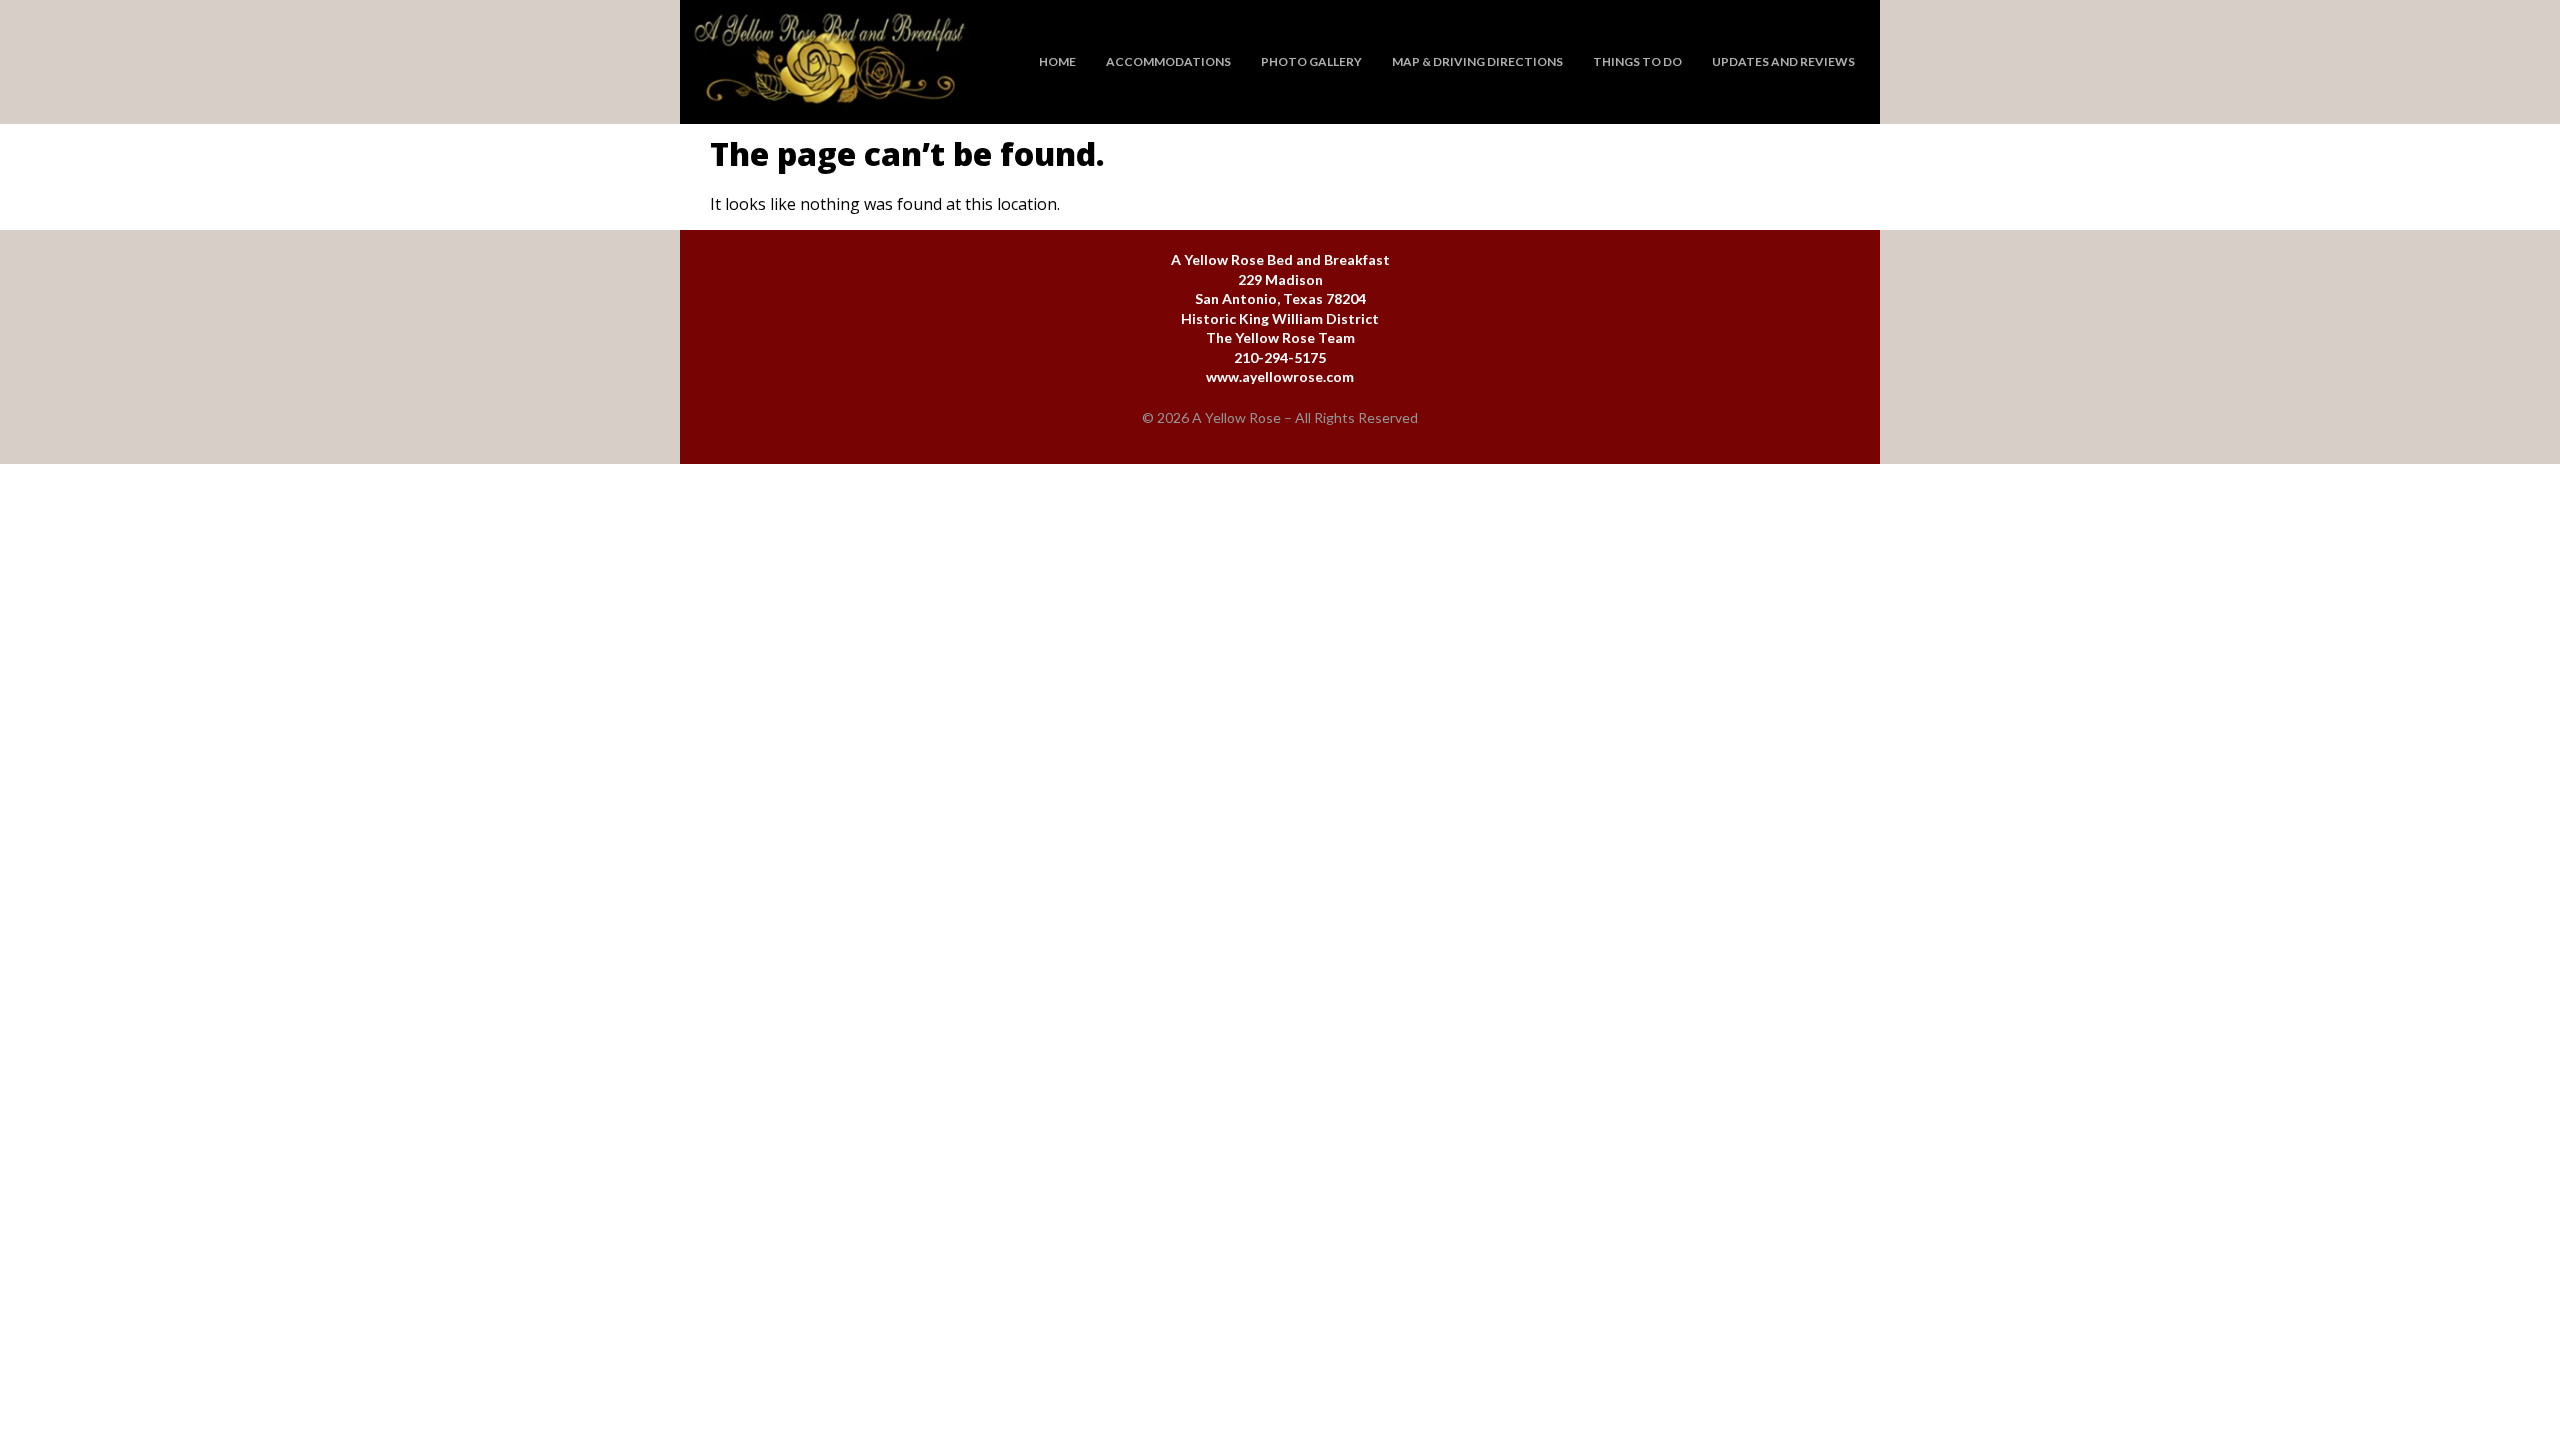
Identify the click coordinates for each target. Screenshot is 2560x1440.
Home (1057, 61)
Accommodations (1168, 61)
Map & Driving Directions (1477, 61)
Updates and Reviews (1783, 61)
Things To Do (1637, 61)
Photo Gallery (1311, 61)
